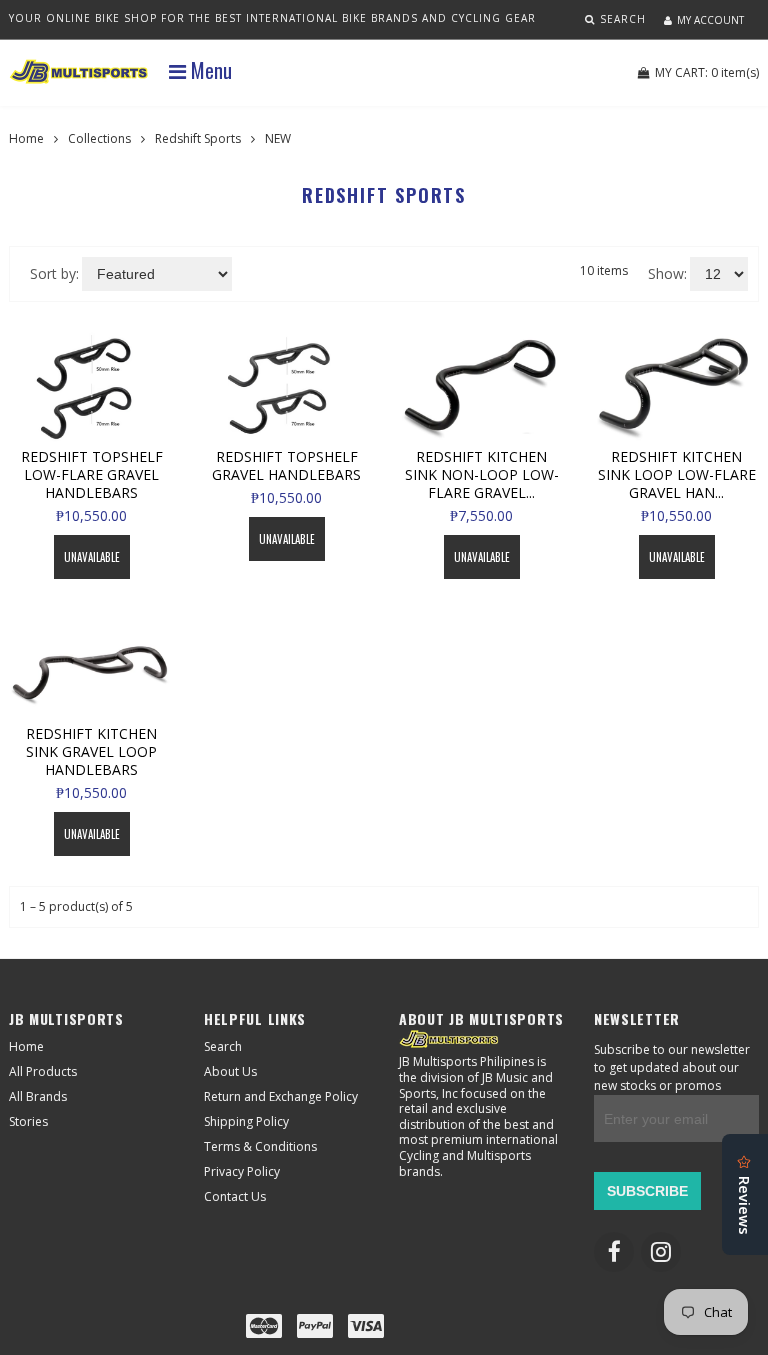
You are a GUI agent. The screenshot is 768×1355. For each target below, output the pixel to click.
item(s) (707, 72)
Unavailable (92, 557)
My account (710, 20)
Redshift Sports (198, 138)
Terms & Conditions (260, 1146)
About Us (230, 1071)
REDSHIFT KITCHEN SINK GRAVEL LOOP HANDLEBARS (91, 751)
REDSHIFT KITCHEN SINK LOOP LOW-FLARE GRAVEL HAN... (677, 474)
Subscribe (647, 1191)
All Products (43, 1071)
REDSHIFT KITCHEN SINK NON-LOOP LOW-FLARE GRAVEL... (482, 474)
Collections (99, 138)
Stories (28, 1121)
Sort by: (54, 273)
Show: (667, 273)
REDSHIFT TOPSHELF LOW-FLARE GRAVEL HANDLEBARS (92, 474)
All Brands (38, 1096)
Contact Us (235, 1196)
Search (223, 1046)
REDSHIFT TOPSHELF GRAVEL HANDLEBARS (286, 465)
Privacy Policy (242, 1171)
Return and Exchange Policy (281, 1096)
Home (26, 138)
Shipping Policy (246, 1121)
